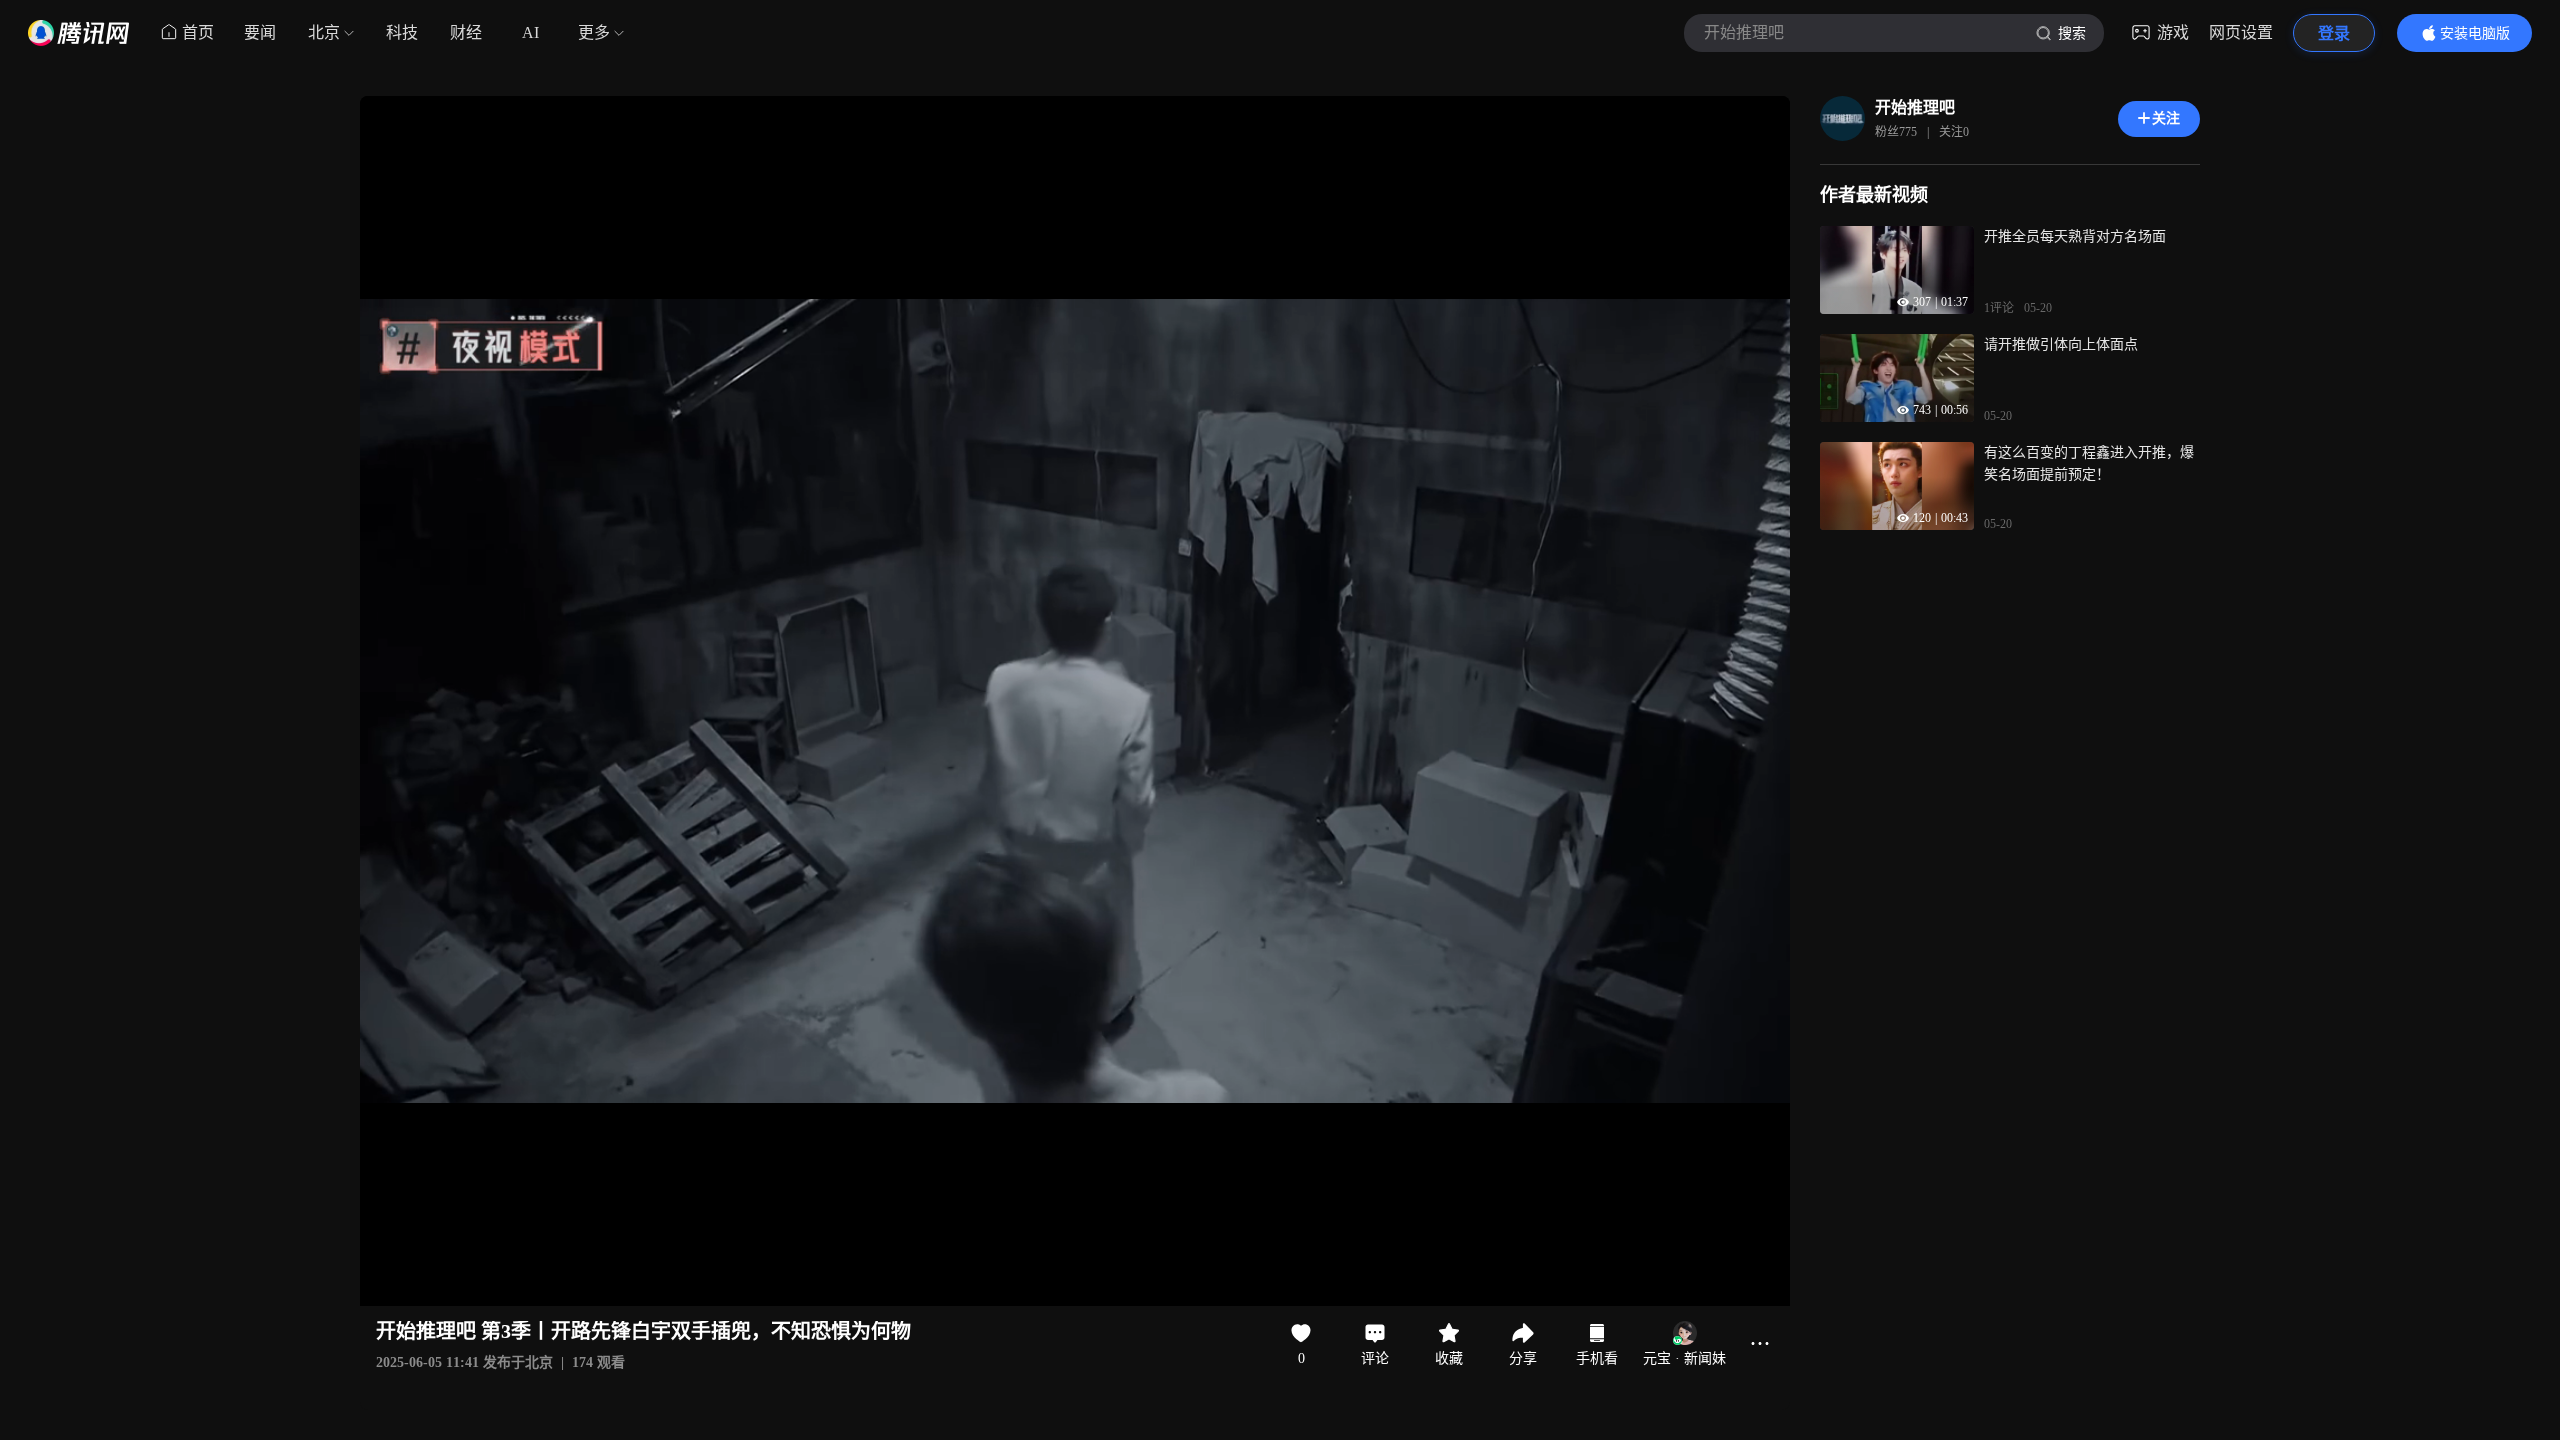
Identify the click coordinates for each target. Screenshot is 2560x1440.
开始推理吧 (1915, 107)
